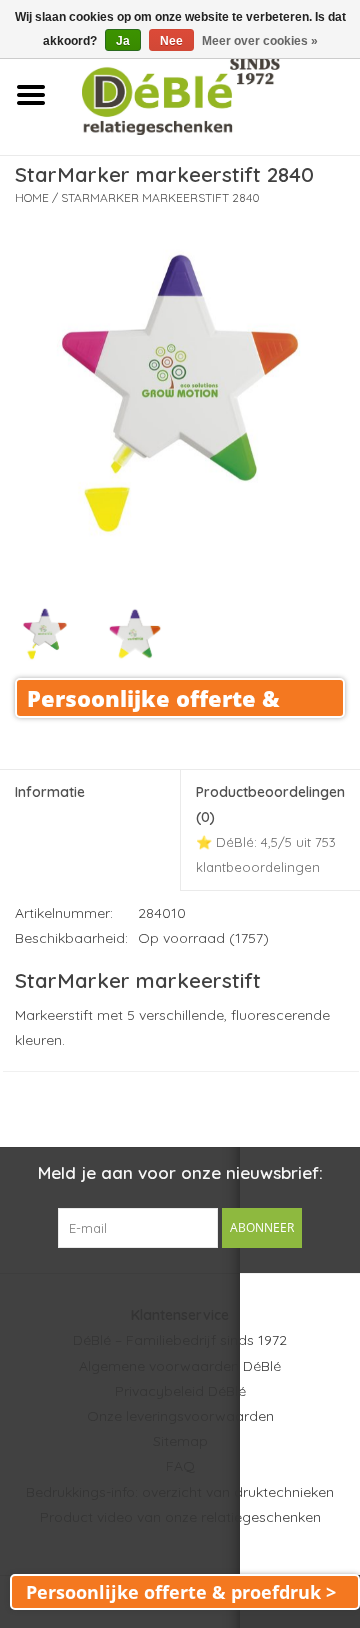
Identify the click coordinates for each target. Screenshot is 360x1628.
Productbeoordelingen (270, 829)
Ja (123, 41)
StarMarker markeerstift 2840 (160, 197)
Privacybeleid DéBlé (180, 1391)
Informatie (50, 792)
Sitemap (180, 1441)
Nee (171, 41)
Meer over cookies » (260, 41)
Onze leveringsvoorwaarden (180, 1416)
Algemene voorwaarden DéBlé (180, 1366)
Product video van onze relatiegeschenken (180, 1517)
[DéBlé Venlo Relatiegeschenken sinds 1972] (210, 94)
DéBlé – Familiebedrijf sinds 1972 (180, 1340)
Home (32, 197)
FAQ (180, 1466)
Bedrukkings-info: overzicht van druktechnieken (180, 1492)
